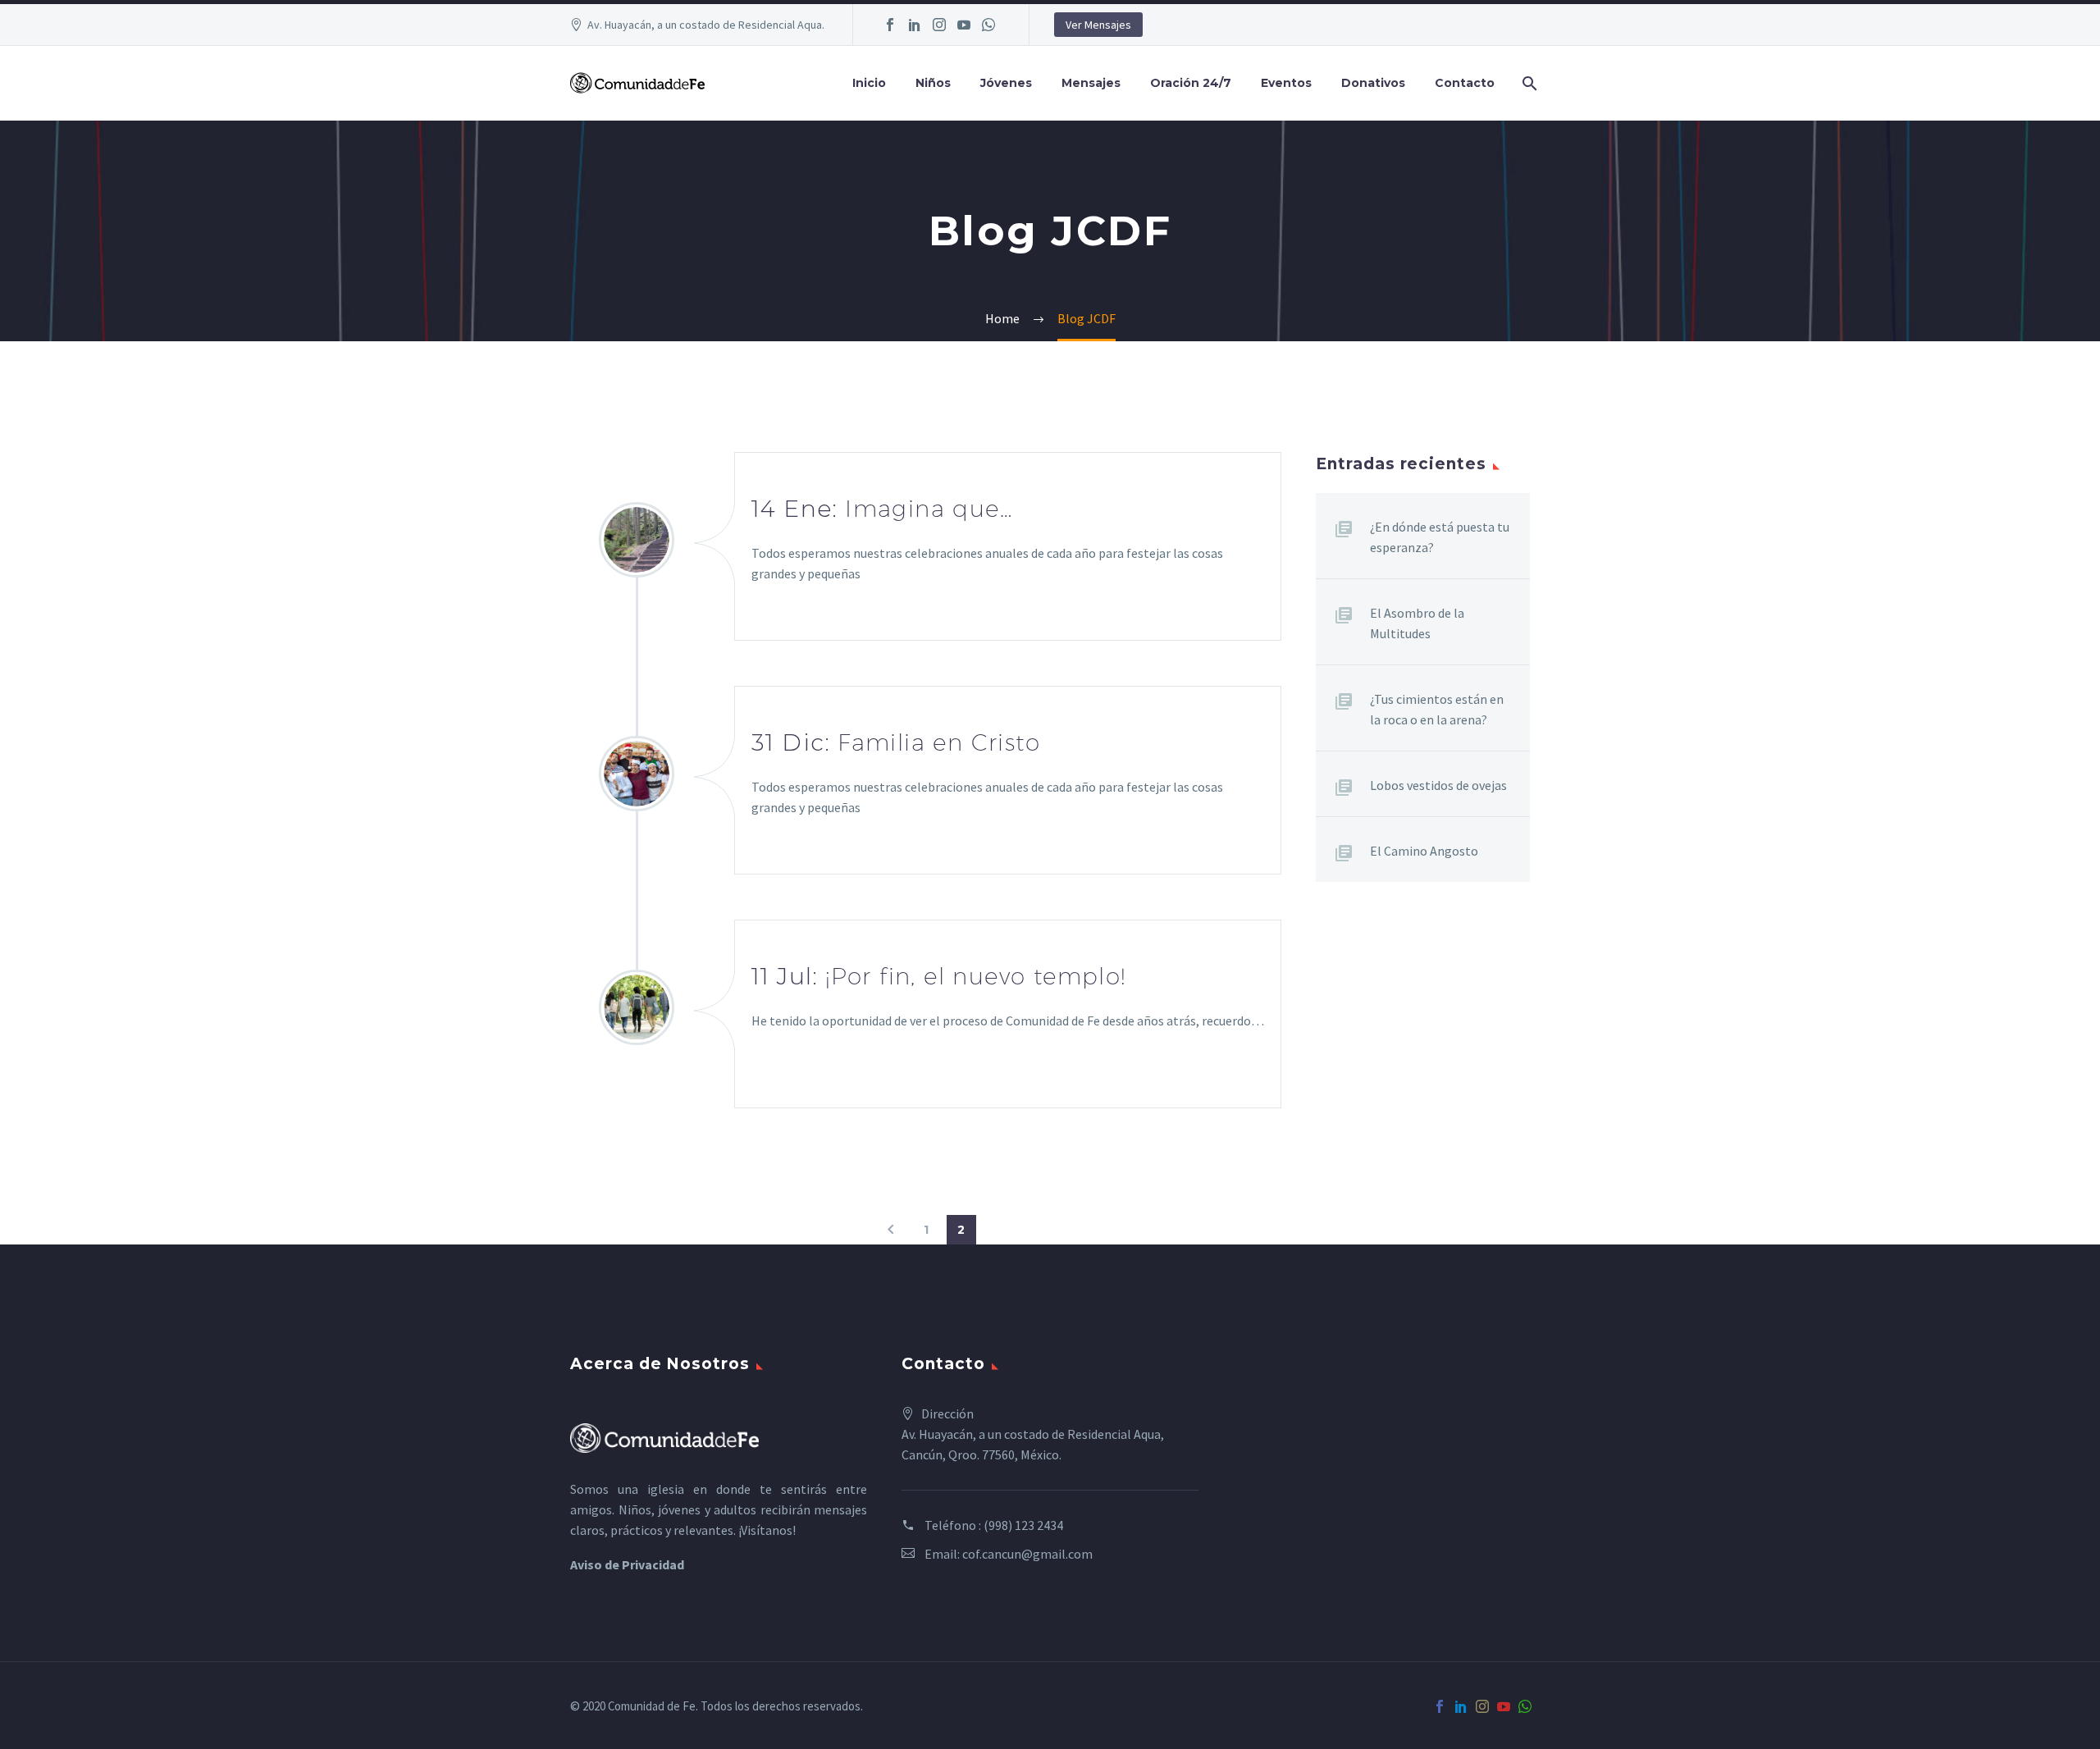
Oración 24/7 (1191, 83)
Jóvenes (1006, 83)
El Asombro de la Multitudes (1417, 623)
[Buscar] (1528, 83)
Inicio (869, 83)
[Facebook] (890, 25)
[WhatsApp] (988, 25)
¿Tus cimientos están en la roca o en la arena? (1437, 709)
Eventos (1286, 83)
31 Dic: (896, 742)
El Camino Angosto (1424, 851)
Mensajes (1091, 83)
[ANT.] (891, 1230)
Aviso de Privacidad (627, 1564)
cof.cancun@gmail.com (1027, 1554)
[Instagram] (939, 25)
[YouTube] (964, 25)
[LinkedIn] (915, 25)
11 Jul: (939, 976)
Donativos (1373, 83)
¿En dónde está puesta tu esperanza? (1440, 537)
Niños (933, 83)
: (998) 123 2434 (1021, 1525)
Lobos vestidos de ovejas (1438, 785)
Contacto (1465, 83)
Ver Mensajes (1098, 25)
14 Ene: (882, 509)
